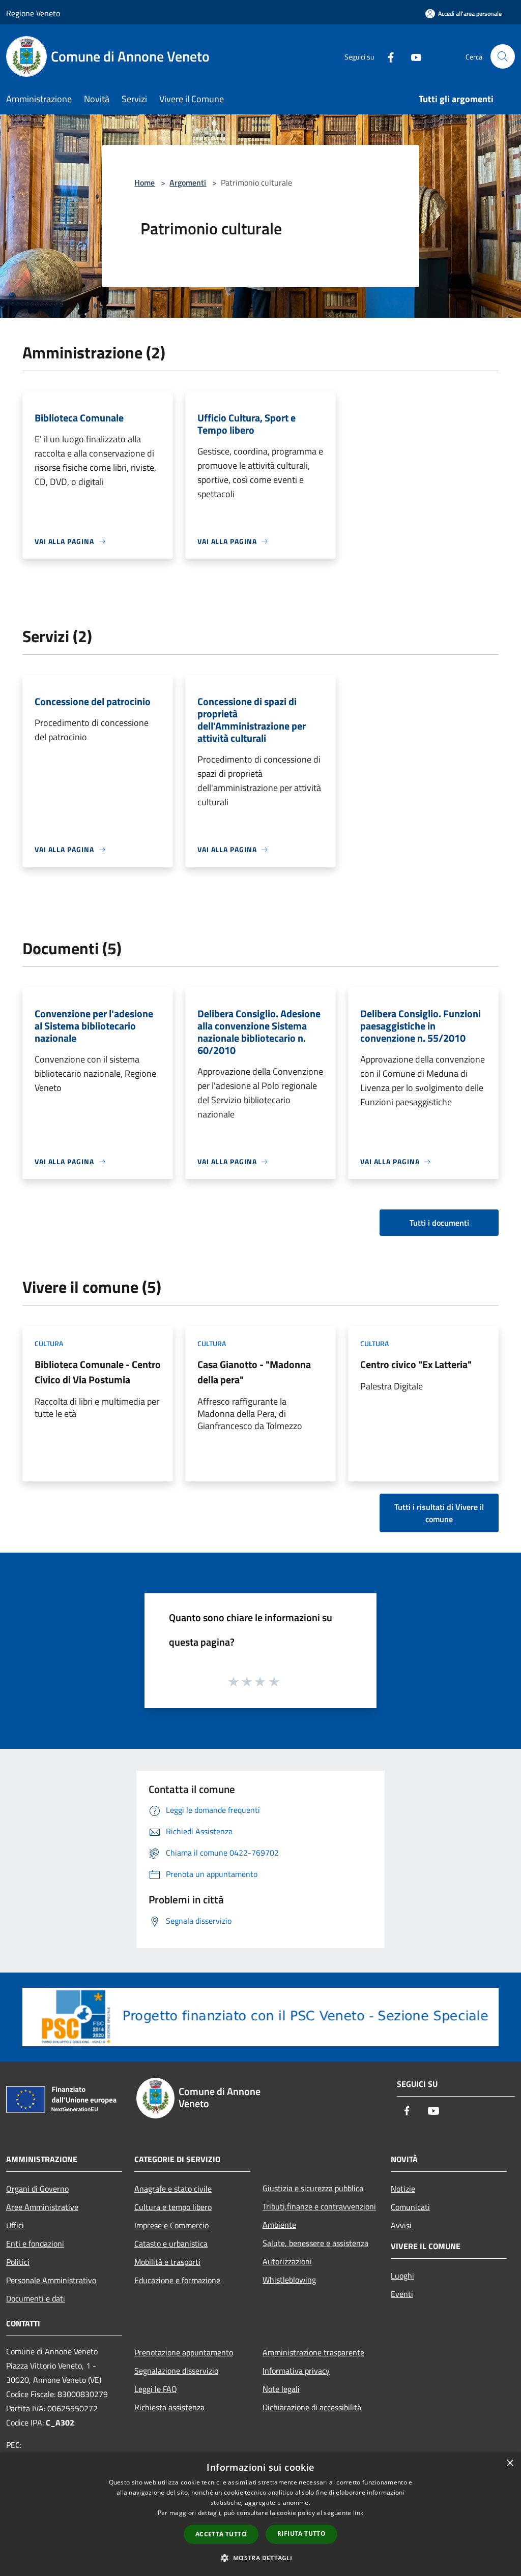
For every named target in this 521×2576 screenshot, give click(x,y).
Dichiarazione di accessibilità (312, 2407)
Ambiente (279, 2225)
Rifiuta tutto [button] (301, 2534)
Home (144, 183)
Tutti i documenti (439, 1223)
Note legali (281, 2389)
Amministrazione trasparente (313, 2352)
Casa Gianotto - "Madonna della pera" (254, 1372)
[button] (260, 2558)
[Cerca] (503, 56)
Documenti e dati (36, 2298)
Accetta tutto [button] (221, 2534)
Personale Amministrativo (51, 2280)
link (358, 2513)
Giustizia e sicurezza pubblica (313, 2188)
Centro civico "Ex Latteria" (416, 1364)
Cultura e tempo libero (173, 2207)
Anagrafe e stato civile (173, 2189)
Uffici (15, 2225)
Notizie (403, 2189)
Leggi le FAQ (156, 2389)
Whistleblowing (289, 2280)
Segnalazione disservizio (176, 2371)
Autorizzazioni (287, 2261)
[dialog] (260, 2514)
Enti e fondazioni (35, 2244)
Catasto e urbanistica (171, 2244)
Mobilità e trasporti (167, 2262)
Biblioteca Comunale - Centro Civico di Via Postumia (98, 1372)
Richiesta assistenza (169, 2407)
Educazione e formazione (177, 2280)
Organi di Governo (37, 2189)
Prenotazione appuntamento (184, 2352)
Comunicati (410, 2207)
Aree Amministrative (42, 2207)
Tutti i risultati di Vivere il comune (439, 1513)
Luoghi (402, 2276)
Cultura (49, 1343)
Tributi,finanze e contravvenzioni (319, 2206)
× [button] (510, 2463)
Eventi (402, 2294)
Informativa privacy (296, 2371)
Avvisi (401, 2225)
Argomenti (188, 183)
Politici (18, 2262)
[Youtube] (412, 56)
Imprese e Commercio (171, 2225)
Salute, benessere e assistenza (315, 2243)
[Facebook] (387, 56)
